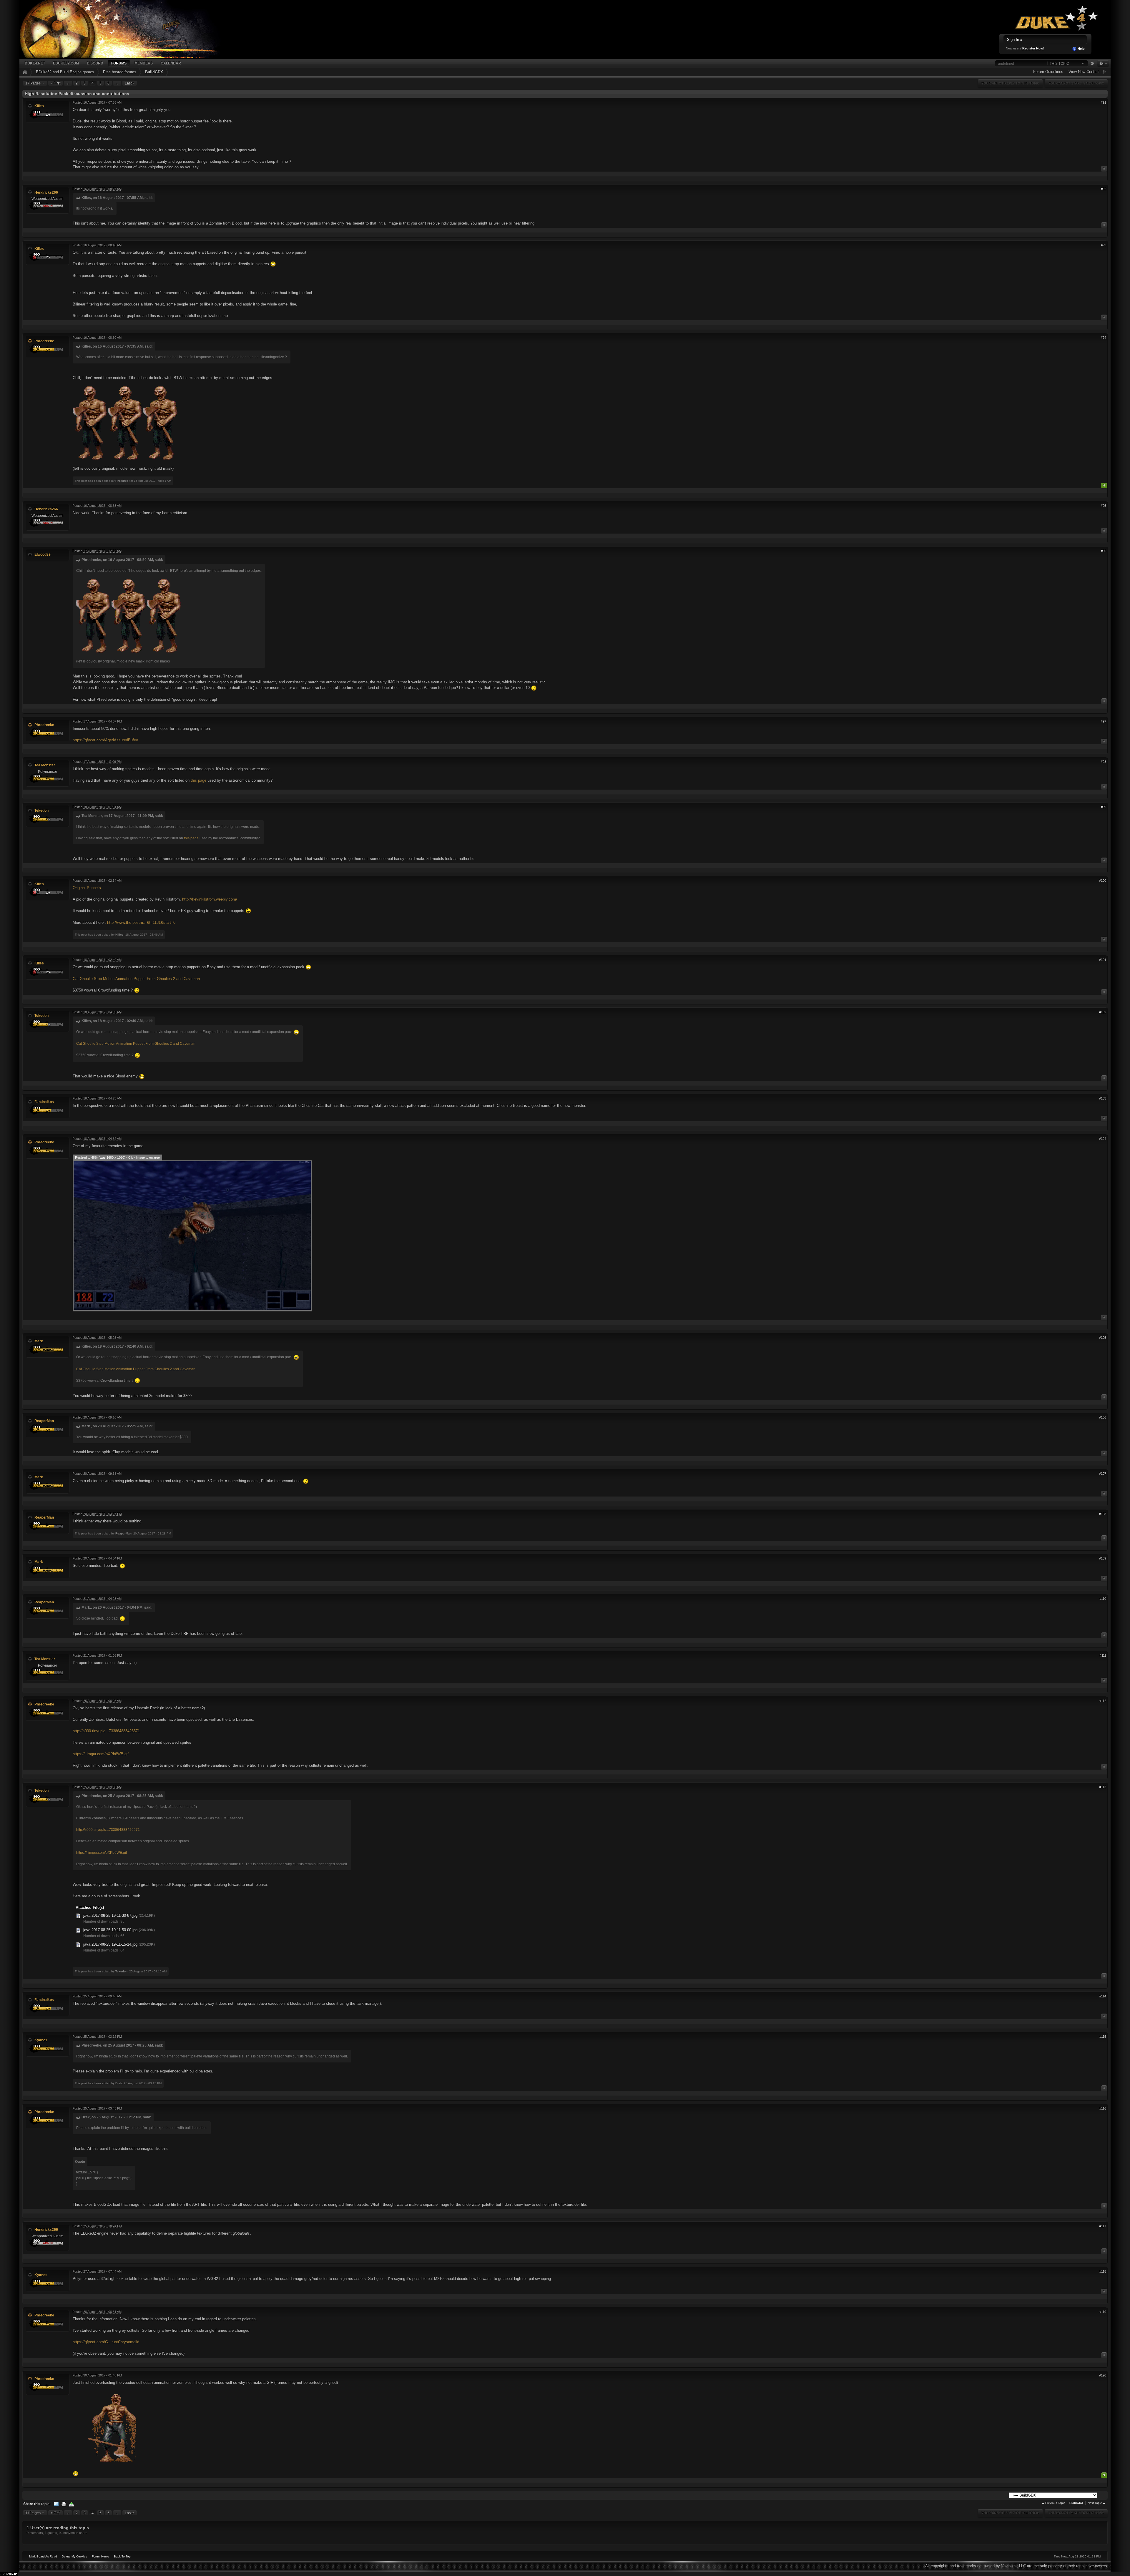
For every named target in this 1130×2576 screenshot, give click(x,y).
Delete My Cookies (74, 2556)
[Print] (64, 2504)
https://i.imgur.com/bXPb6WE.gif (101, 1754)
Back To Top (122, 2556)
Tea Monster (45, 765)
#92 (1104, 189)
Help (1081, 49)
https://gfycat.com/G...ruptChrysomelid (106, 2342)
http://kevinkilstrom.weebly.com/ (210, 899)
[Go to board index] (127, 29)
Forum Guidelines (1048, 72)
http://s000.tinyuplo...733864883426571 (106, 1731)
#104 (1103, 1139)
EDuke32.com (66, 63)
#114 (1103, 1996)
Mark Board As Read (43, 2556)
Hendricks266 (46, 192)
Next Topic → (1097, 2503)
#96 (1104, 551)
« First (55, 83)
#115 (1103, 2037)
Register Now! (1033, 48)
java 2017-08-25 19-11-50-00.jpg (110, 1930)
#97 (1104, 721)
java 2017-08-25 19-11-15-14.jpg (110, 1944)
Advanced (1092, 64)
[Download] (72, 2504)
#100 (1103, 881)
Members (144, 63)
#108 (1103, 1514)
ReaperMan (44, 1421)
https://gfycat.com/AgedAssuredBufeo (105, 740)
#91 (1104, 102)
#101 (1103, 960)
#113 (1103, 1787)
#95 (1104, 506)
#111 (1103, 1655)
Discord (95, 63)
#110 (1103, 1599)
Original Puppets (87, 888)
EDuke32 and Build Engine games (65, 72)
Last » (130, 83)
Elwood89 (43, 554)
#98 (1104, 762)
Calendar (171, 63)
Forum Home (100, 2556)
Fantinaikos (44, 1102)
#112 (1103, 1701)
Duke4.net (35, 63)
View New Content (1084, 72)
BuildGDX (154, 72)
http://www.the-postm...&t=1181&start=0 (141, 922)
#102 (1103, 1012)
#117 (1103, 2226)
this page (198, 780)
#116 (1103, 2108)
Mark (39, 1341)
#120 (1103, 2375)
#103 (1103, 1098)
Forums (119, 63)
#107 (1103, 1474)
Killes (39, 106)
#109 (1103, 1558)
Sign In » (1015, 40)
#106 (1103, 1417)
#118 (1103, 2271)
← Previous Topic (1053, 2503)
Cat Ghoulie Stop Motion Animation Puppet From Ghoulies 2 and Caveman (136, 979)
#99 (1104, 807)
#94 (1104, 338)
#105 (1103, 1338)
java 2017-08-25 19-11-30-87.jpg (110, 1915)
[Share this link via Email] (56, 2504)
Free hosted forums (120, 72)
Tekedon (41, 810)
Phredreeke (44, 341)
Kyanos (41, 2040)
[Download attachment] (79, 1915)
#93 (1104, 245)
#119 (1103, 2312)
